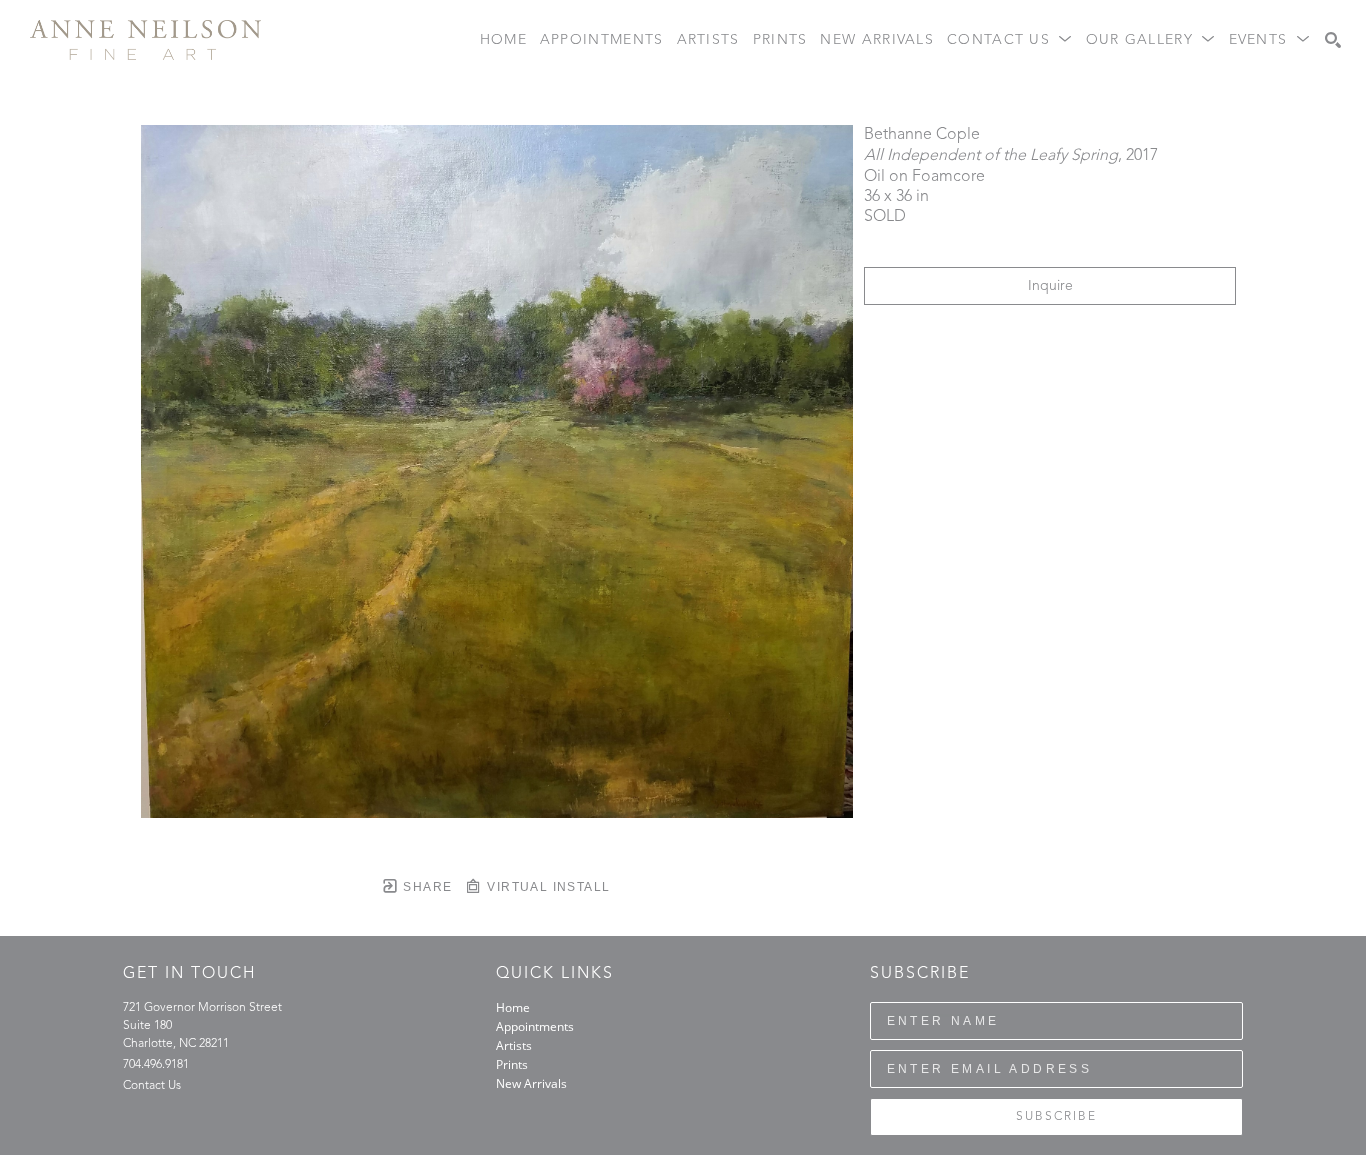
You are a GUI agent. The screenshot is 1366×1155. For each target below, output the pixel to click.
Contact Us (152, 1086)
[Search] (1333, 40)
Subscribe (1056, 1117)
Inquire (1050, 286)
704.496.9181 (156, 1065)
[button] (1010, 40)
